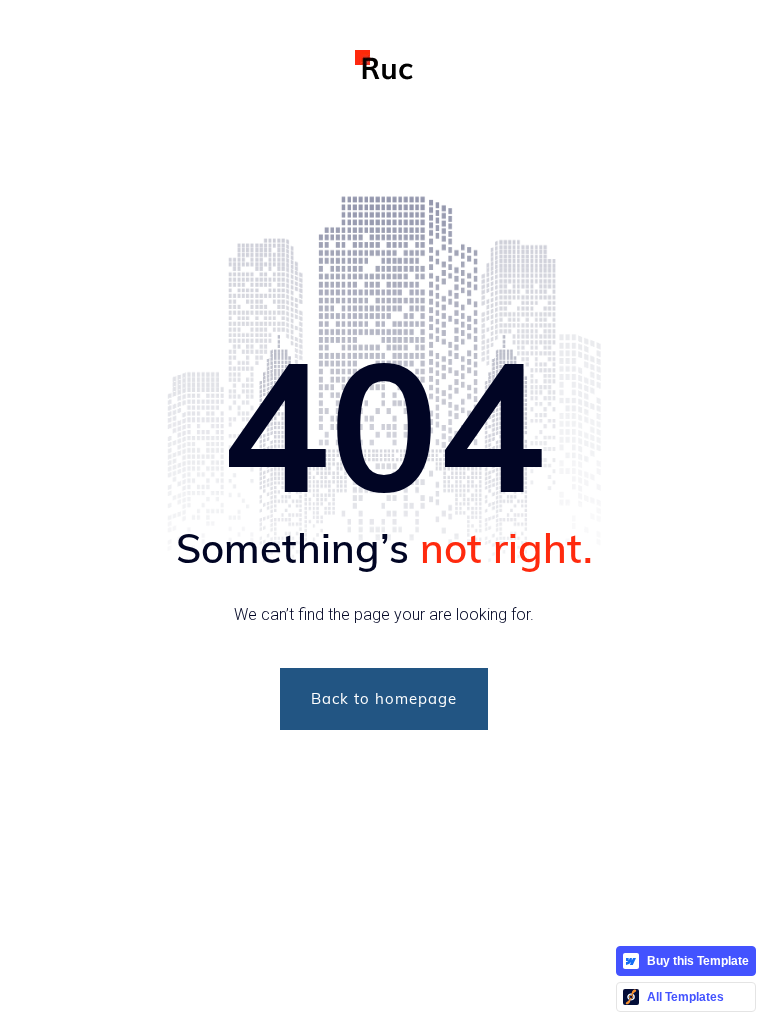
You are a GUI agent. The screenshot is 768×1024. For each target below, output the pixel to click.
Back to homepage (384, 698)
